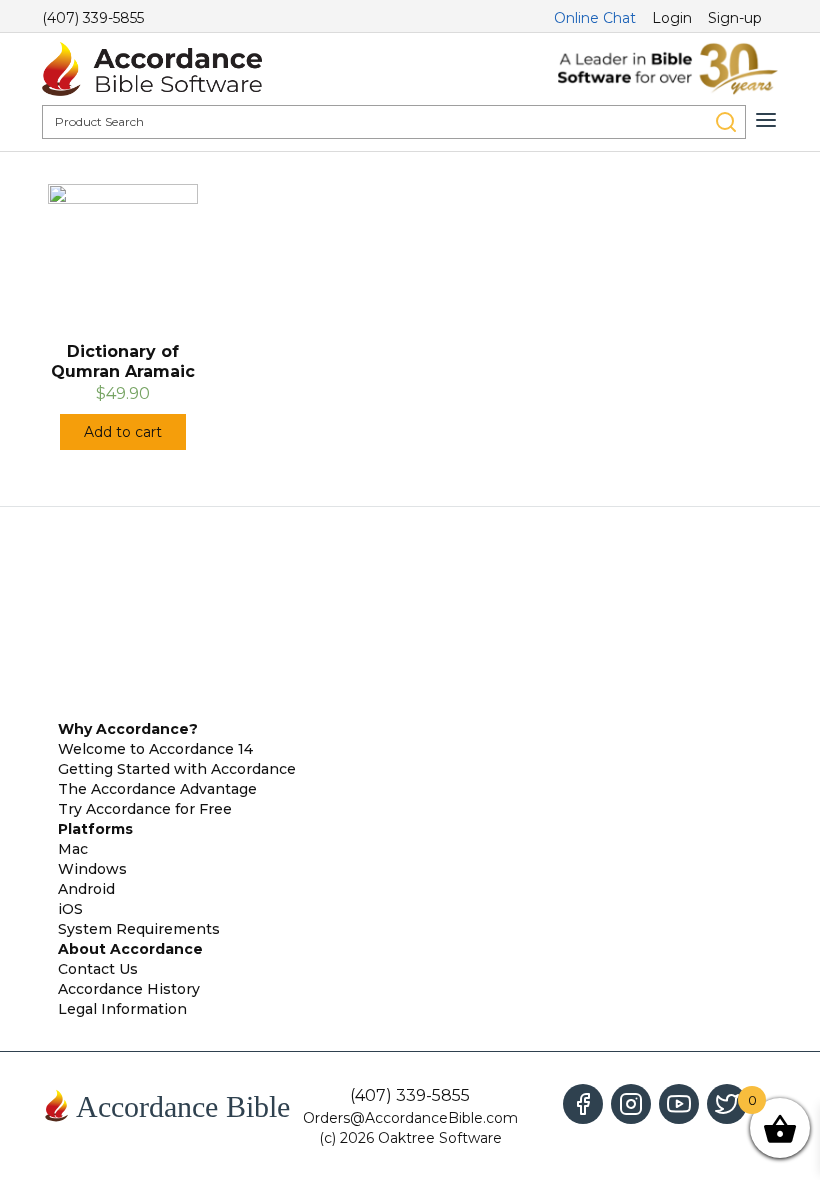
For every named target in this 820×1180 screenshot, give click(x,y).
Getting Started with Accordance (177, 769)
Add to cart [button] (123, 432)
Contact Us (98, 969)
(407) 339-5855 (93, 18)
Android (86, 889)
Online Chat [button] (595, 18)
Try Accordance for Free (145, 809)
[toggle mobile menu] (766, 120)
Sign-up (735, 18)
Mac (73, 849)
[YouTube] (679, 1104)
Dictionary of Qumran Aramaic (123, 361)
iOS (70, 909)
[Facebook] (583, 1104)
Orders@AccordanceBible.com (410, 1118)
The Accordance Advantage (157, 789)
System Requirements (139, 929)
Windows (92, 869)
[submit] (726, 122)
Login (672, 18)
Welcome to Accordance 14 (155, 749)
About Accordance (130, 949)
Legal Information (122, 1009)
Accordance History (129, 989)
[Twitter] (727, 1104)
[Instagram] (631, 1104)
